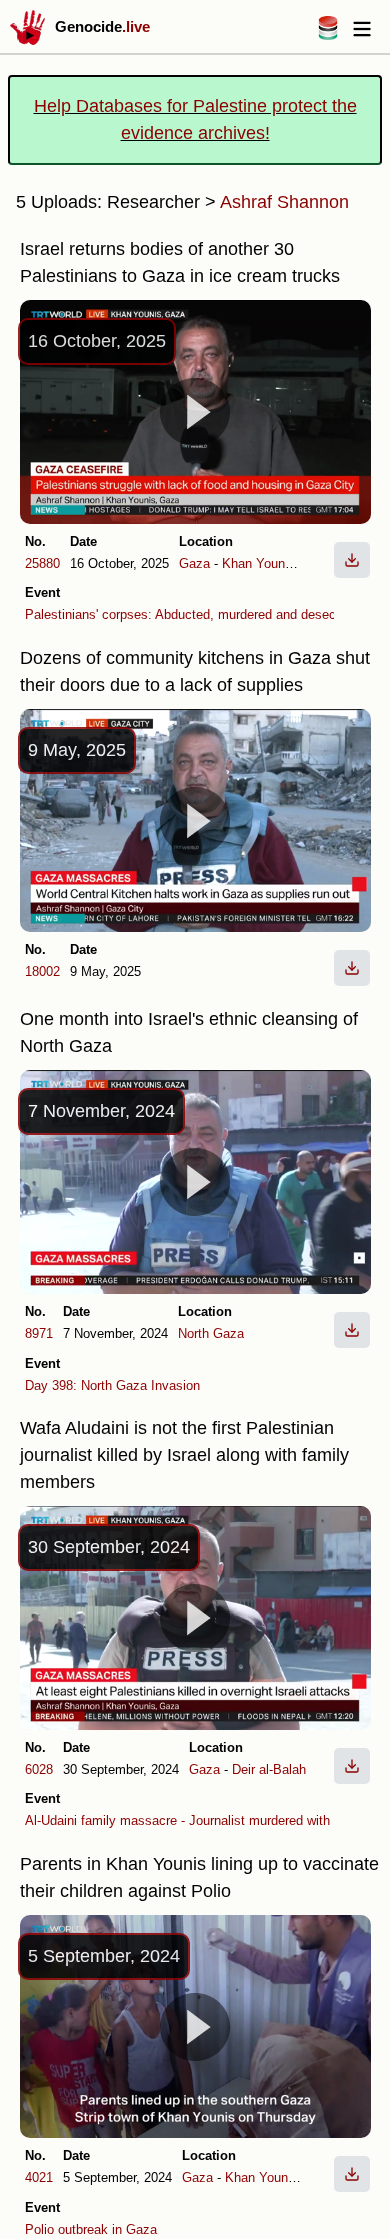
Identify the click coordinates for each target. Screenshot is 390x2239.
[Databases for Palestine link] (328, 34)
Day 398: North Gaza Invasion (112, 1385)
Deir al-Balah (269, 1769)
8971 (39, 1333)
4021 (39, 2177)
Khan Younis (258, 563)
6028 (39, 1769)
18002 (42, 971)
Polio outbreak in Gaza (91, 2229)
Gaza (194, 563)
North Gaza (211, 1333)
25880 (42, 563)
